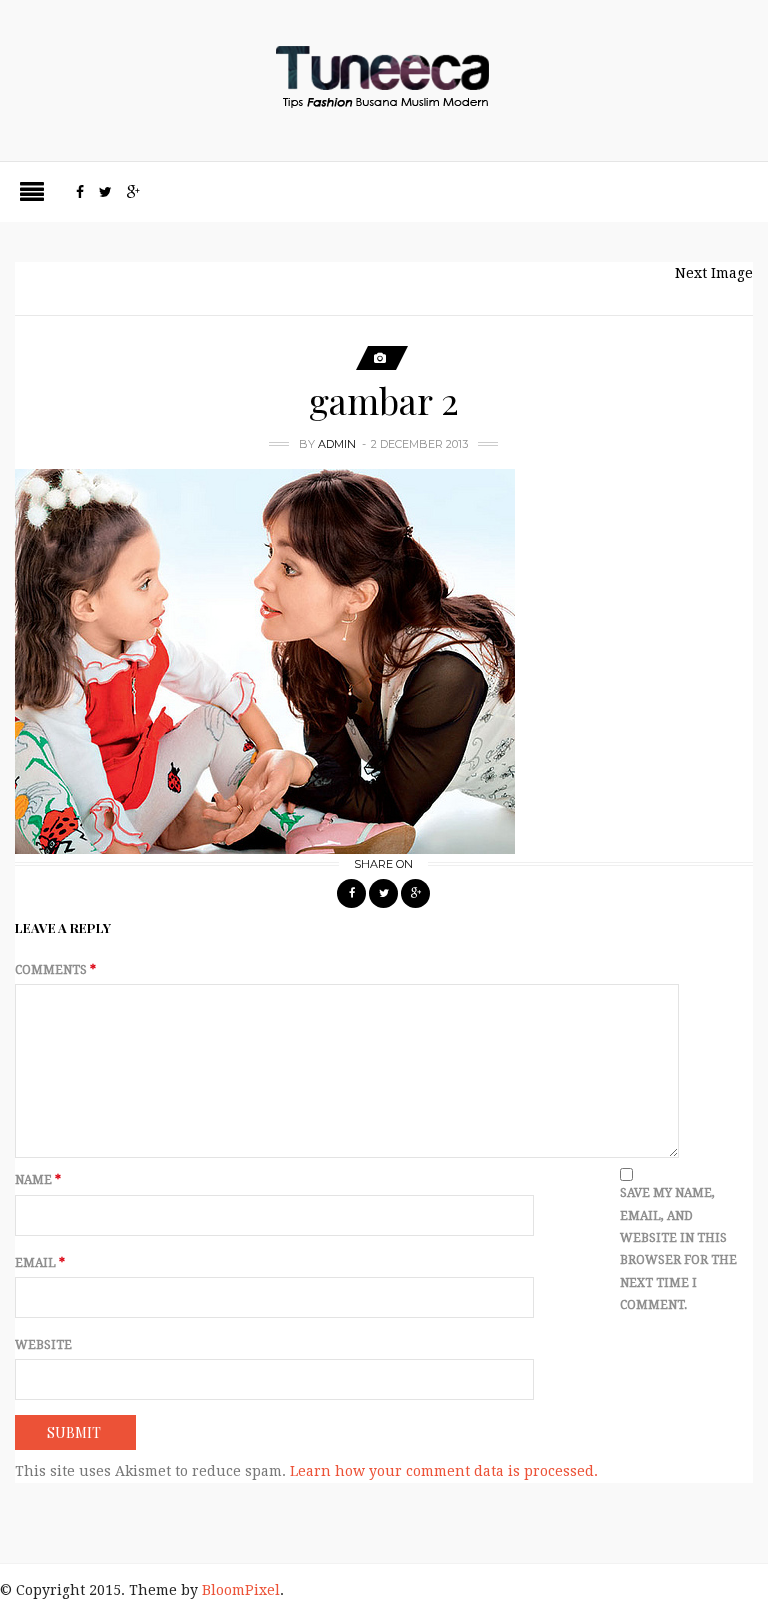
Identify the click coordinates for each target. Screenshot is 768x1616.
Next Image (714, 273)
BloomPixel (241, 1590)
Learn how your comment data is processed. (444, 1471)
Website (43, 1345)
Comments (55, 970)
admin (337, 444)
